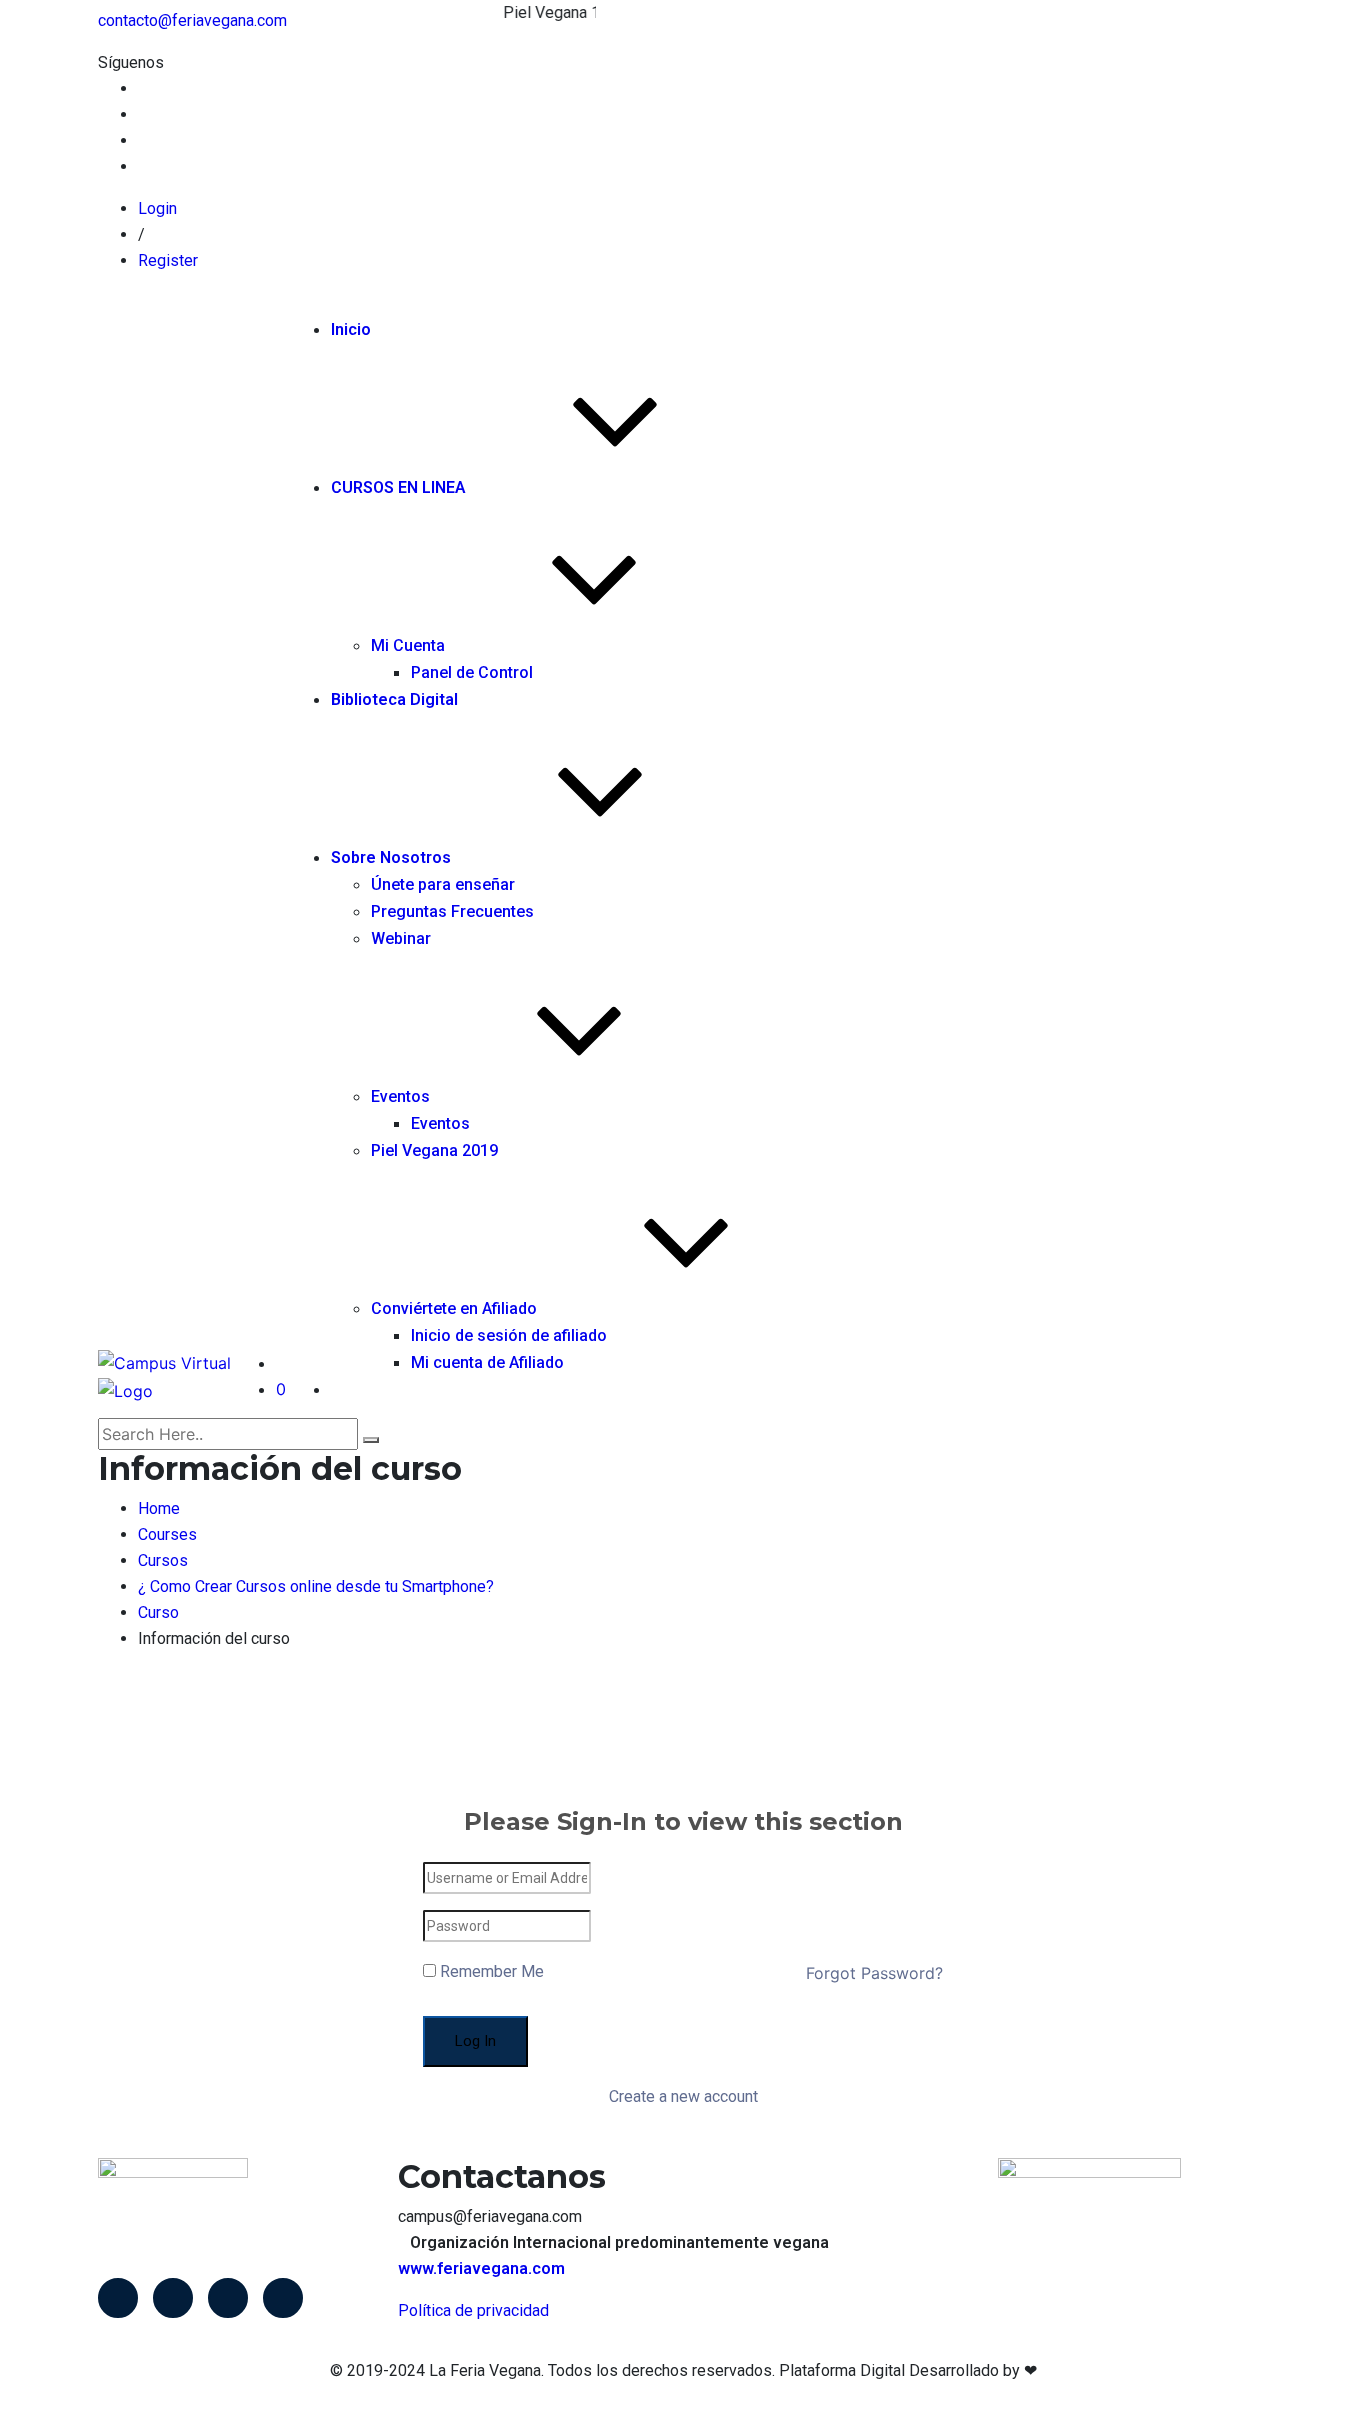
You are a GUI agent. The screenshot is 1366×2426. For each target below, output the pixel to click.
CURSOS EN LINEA (398, 487)
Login (157, 208)
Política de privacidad (473, 2310)
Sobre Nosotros (391, 857)
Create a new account (683, 2096)
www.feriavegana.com (481, 2268)
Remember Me (490, 1971)
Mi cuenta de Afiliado (487, 1362)
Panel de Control (472, 672)
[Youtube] (228, 2298)
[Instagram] (283, 2298)
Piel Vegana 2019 (434, 1150)
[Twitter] (173, 2298)
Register (168, 260)
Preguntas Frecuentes (452, 911)
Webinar (401, 938)
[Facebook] (118, 2298)
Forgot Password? (874, 1973)
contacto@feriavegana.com (192, 20)
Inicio (351, 329)
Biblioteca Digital (394, 699)
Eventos (400, 1096)
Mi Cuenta (408, 645)
